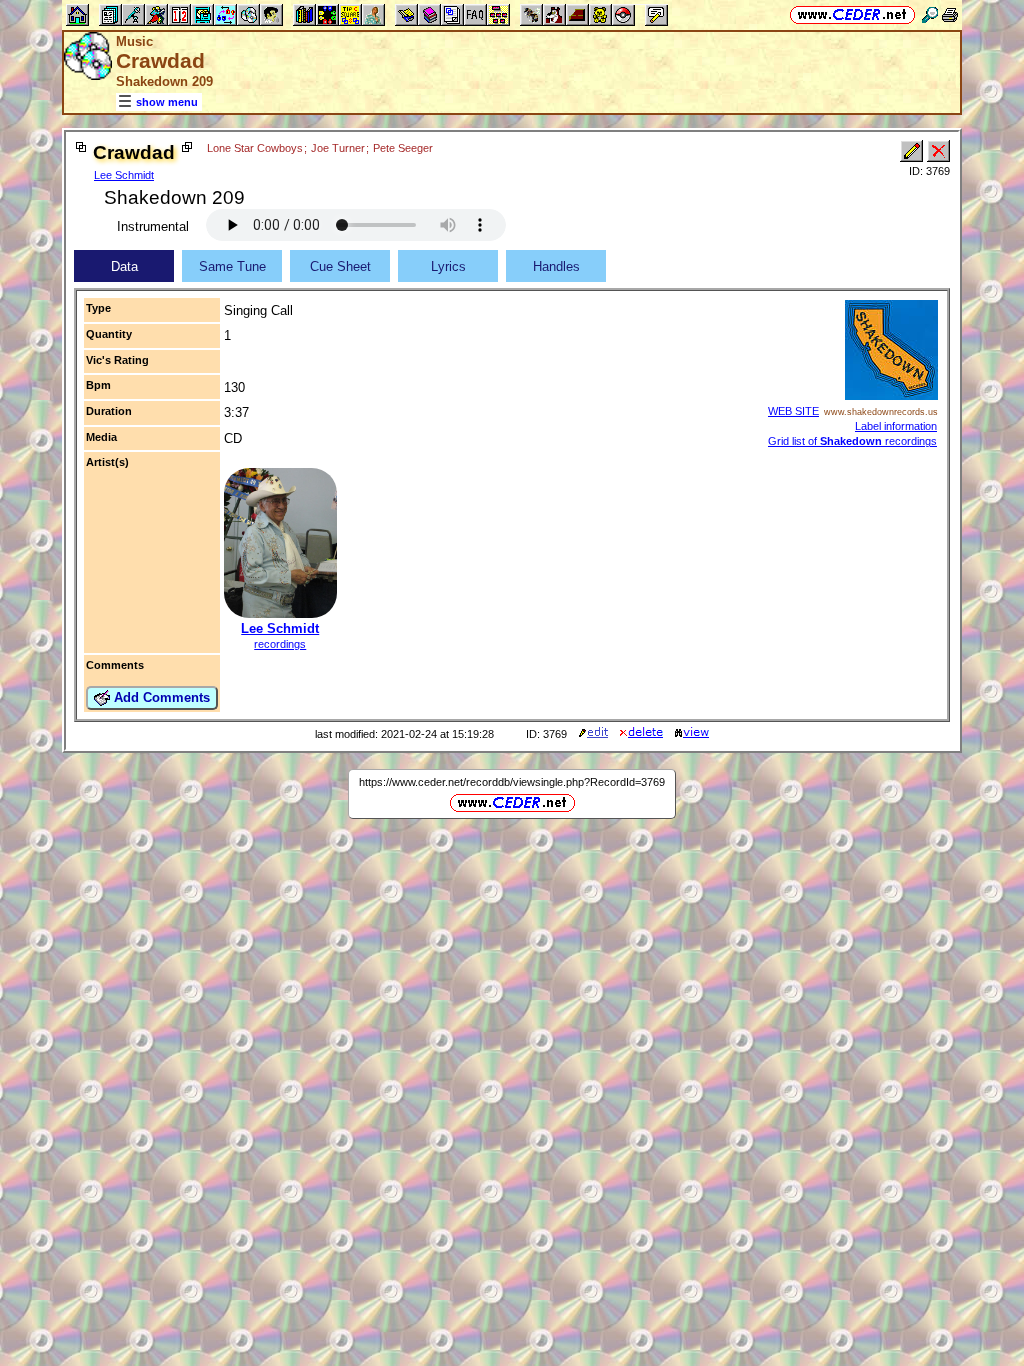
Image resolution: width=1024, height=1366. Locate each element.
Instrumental (153, 226)
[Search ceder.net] (930, 14)
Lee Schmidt (124, 175)
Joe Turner (338, 148)
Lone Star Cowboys (255, 148)
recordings (280, 644)
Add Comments (160, 697)
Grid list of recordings (852, 441)
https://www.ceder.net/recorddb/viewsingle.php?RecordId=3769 (512, 782)
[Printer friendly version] (950, 14)
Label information (896, 426)
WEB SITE (793, 411)
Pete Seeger (403, 148)
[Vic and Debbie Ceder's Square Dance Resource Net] (852, 14)
